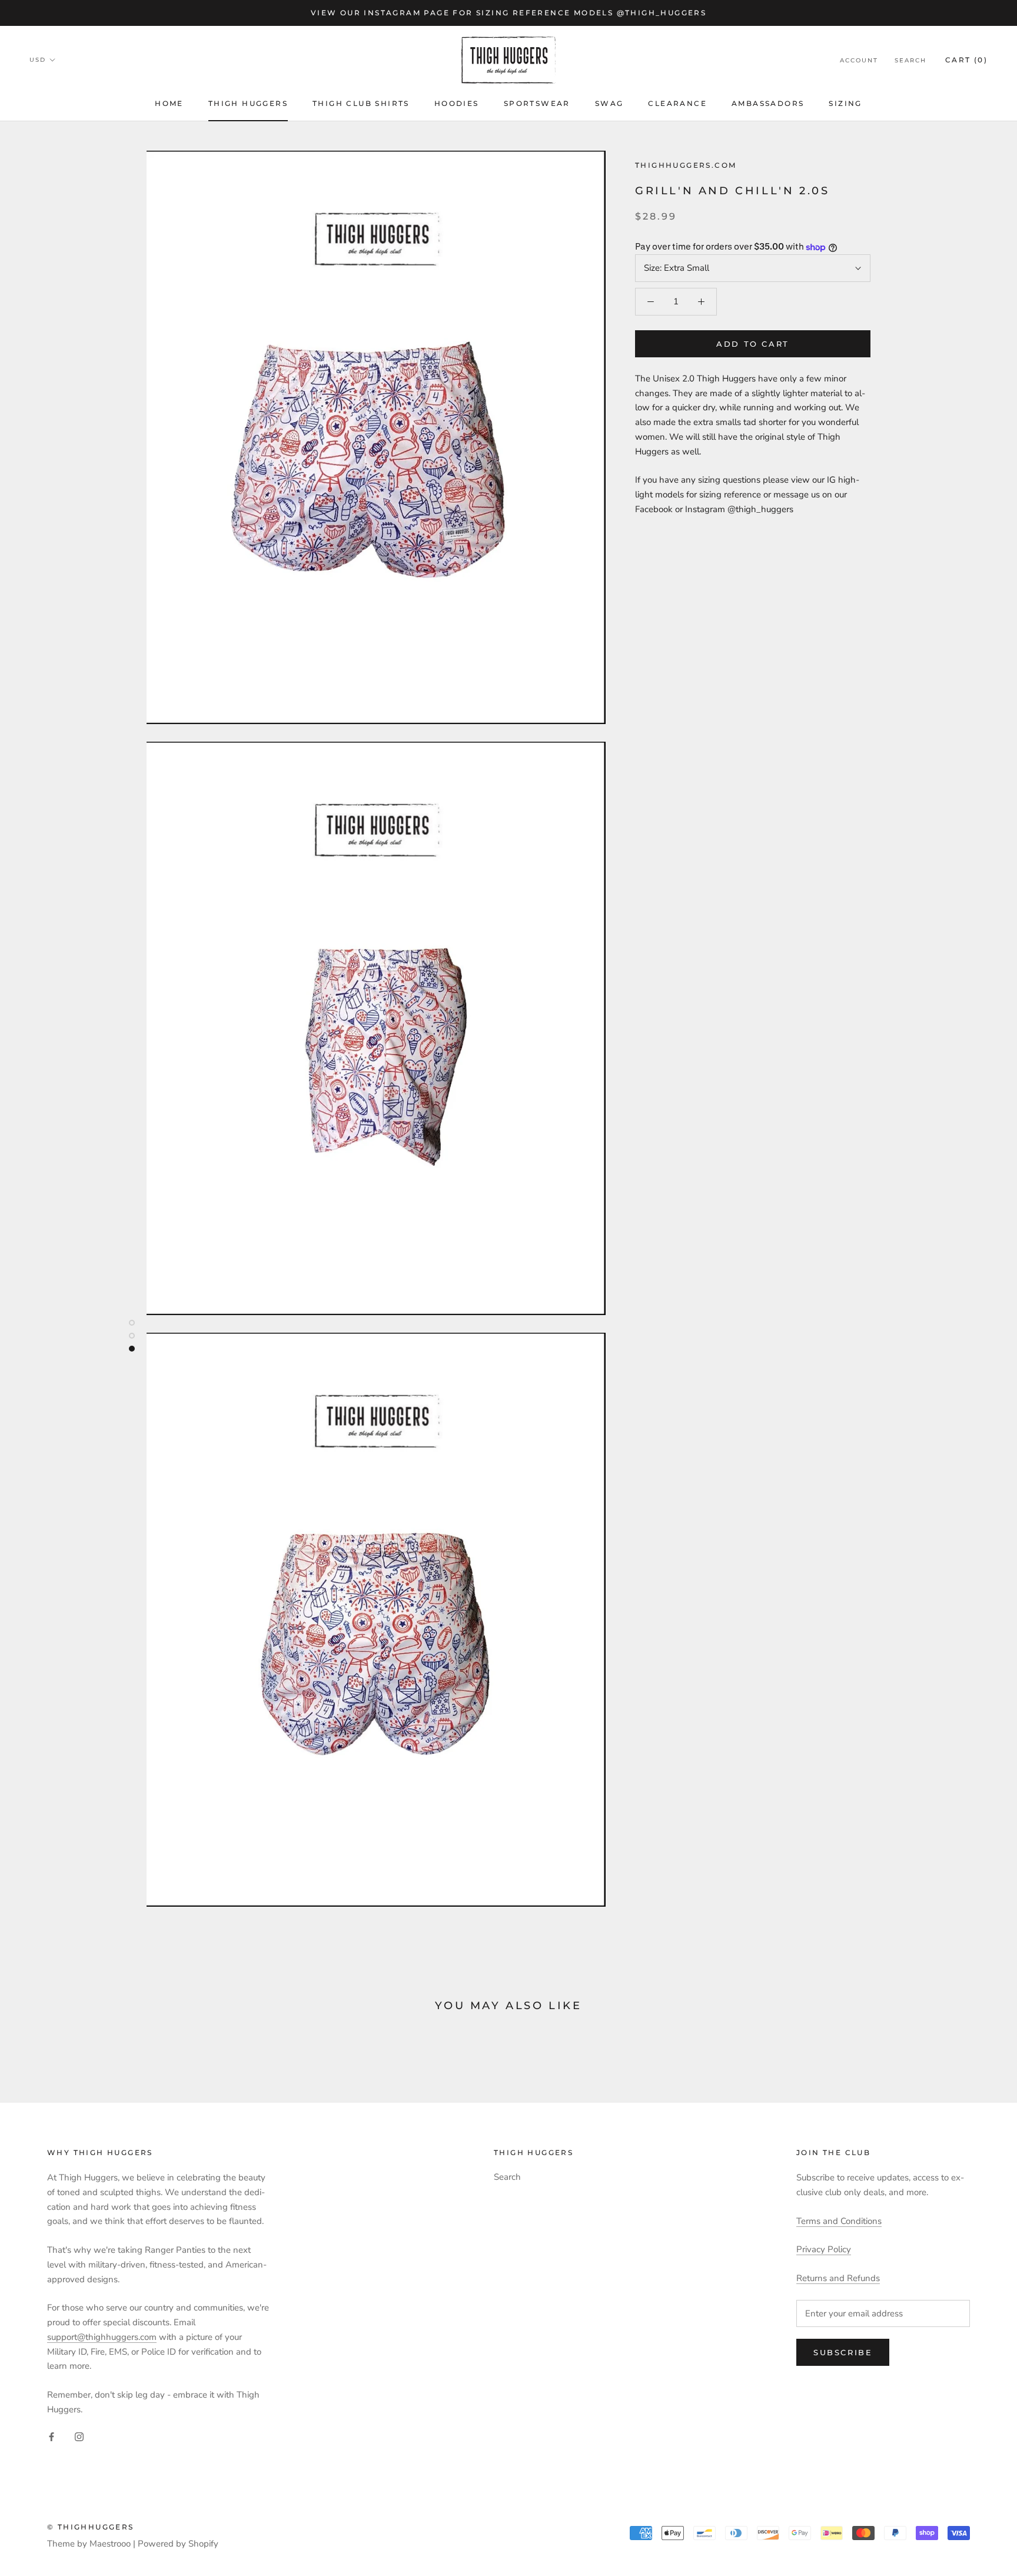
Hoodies (457, 103)
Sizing (845, 103)
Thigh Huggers (248, 103)
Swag (609, 103)
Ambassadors (768, 103)
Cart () (966, 60)
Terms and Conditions (839, 2221)
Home (169, 103)
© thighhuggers (91, 2527)
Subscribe (843, 2352)
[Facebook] (51, 2436)
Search (910, 60)
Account (859, 60)
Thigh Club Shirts (361, 103)
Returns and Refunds (838, 2278)
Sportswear (537, 103)
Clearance (677, 103)
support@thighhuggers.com (102, 2337)
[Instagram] (79, 2436)
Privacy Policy (824, 2249)
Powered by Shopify (178, 2544)
